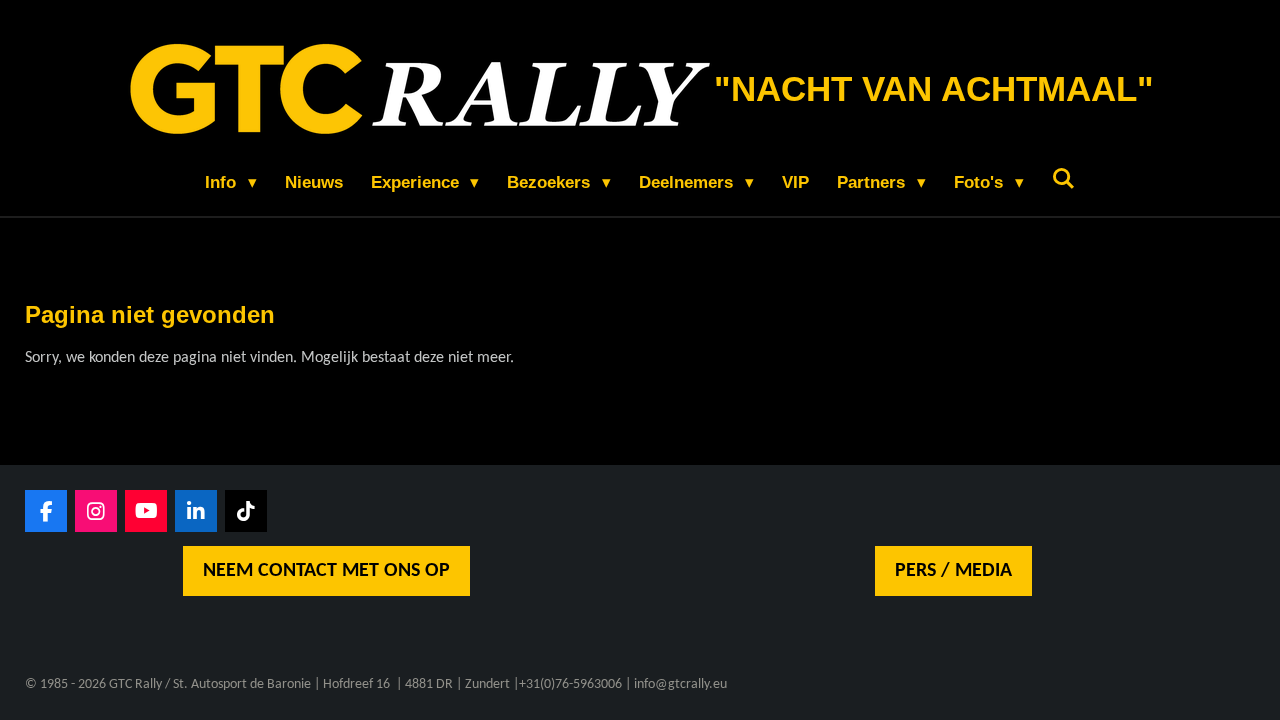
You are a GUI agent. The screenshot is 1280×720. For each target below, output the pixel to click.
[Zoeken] (1064, 180)
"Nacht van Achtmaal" (934, 88)
